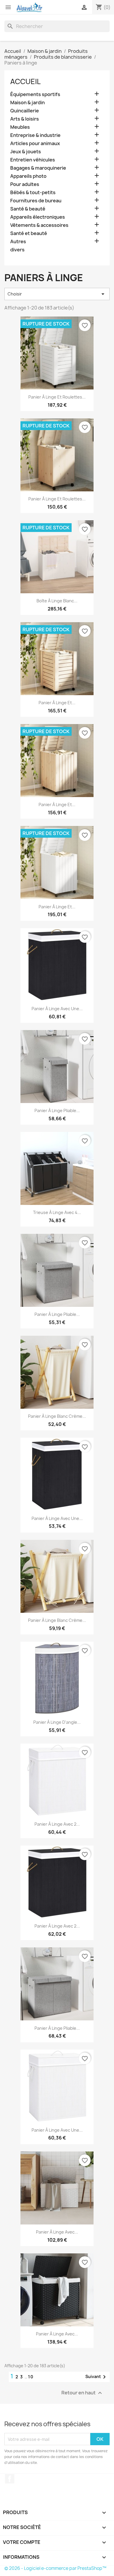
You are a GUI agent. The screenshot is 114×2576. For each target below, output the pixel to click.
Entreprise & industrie (35, 135)
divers (17, 250)
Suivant (97, 2377)
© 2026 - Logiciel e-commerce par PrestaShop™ (55, 2568)
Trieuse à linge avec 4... (57, 1212)
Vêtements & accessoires (39, 225)
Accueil (25, 81)
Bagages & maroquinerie (38, 168)
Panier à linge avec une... (57, 1009)
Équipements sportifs (35, 94)
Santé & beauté (28, 209)
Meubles (20, 127)
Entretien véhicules (33, 160)
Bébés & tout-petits (33, 193)
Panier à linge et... (57, 703)
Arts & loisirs (25, 119)
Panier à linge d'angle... (57, 1722)
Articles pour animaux (35, 144)
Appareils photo (28, 176)
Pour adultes (25, 184)
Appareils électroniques (38, 217)
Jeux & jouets (26, 152)
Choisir (57, 294)
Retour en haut (82, 2393)
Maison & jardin (27, 103)
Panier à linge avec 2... (57, 1824)
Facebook (10, 2479)
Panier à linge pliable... (57, 1110)
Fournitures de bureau (36, 201)
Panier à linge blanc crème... (57, 1416)
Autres (18, 242)
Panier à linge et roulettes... (57, 397)
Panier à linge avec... (57, 2232)
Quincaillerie (25, 111)
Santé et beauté (29, 233)
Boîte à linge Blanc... (57, 601)
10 (31, 2377)
